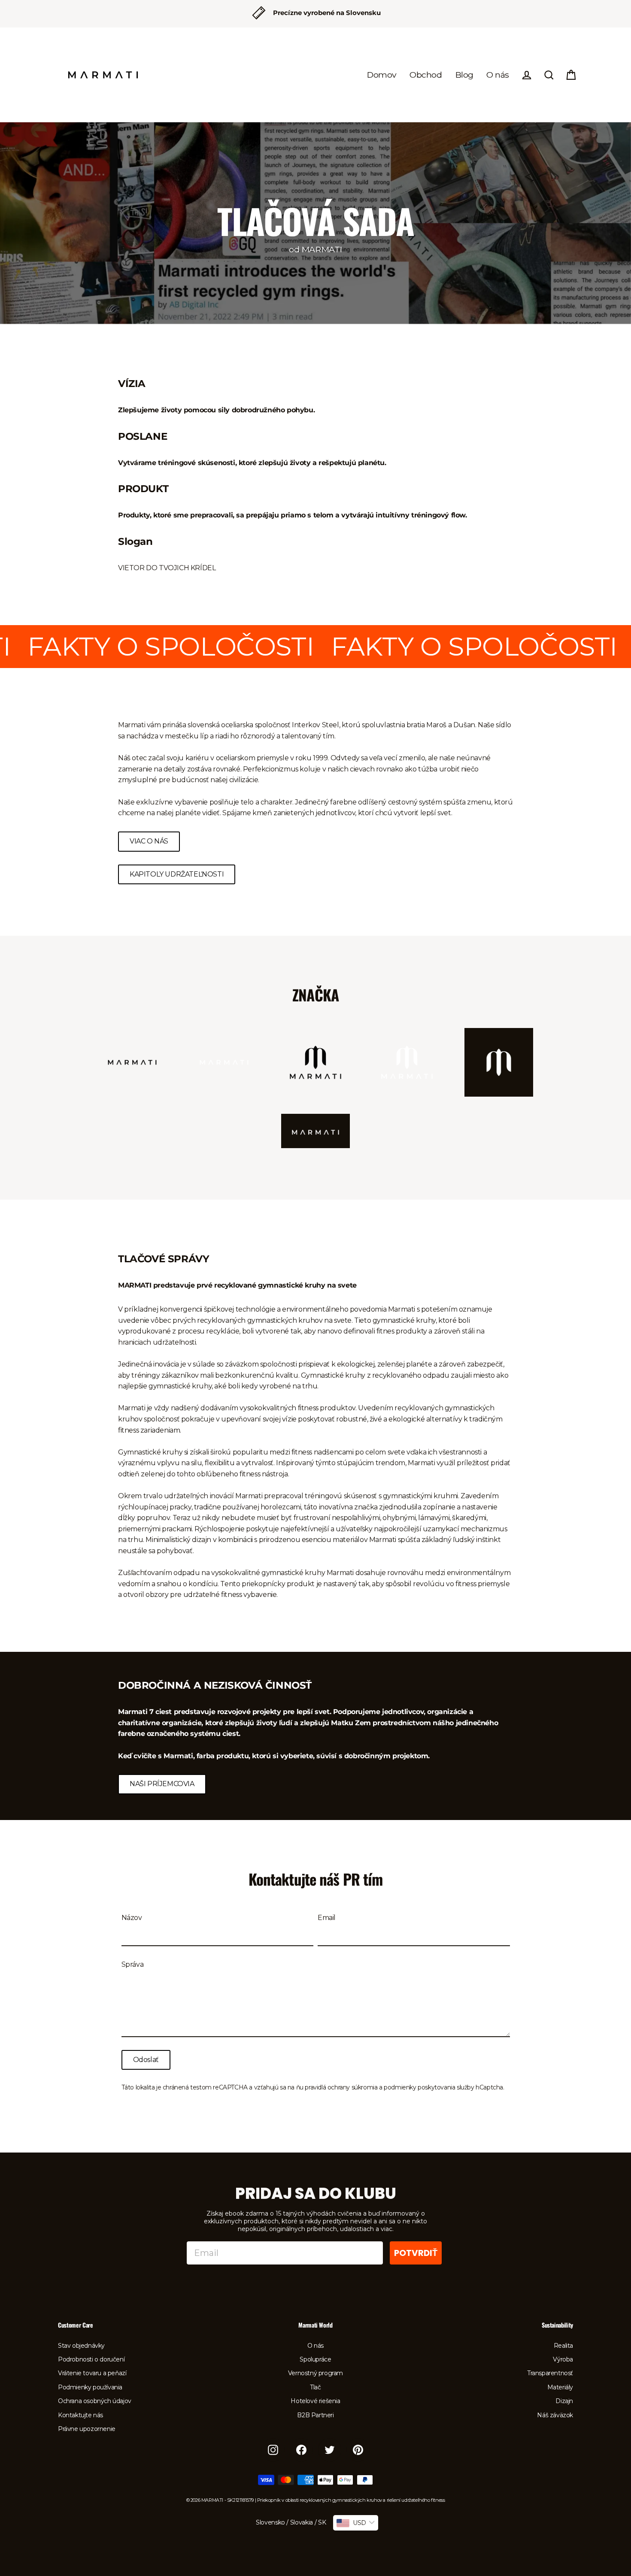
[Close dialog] (472, 1192)
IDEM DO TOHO (371, 1351)
